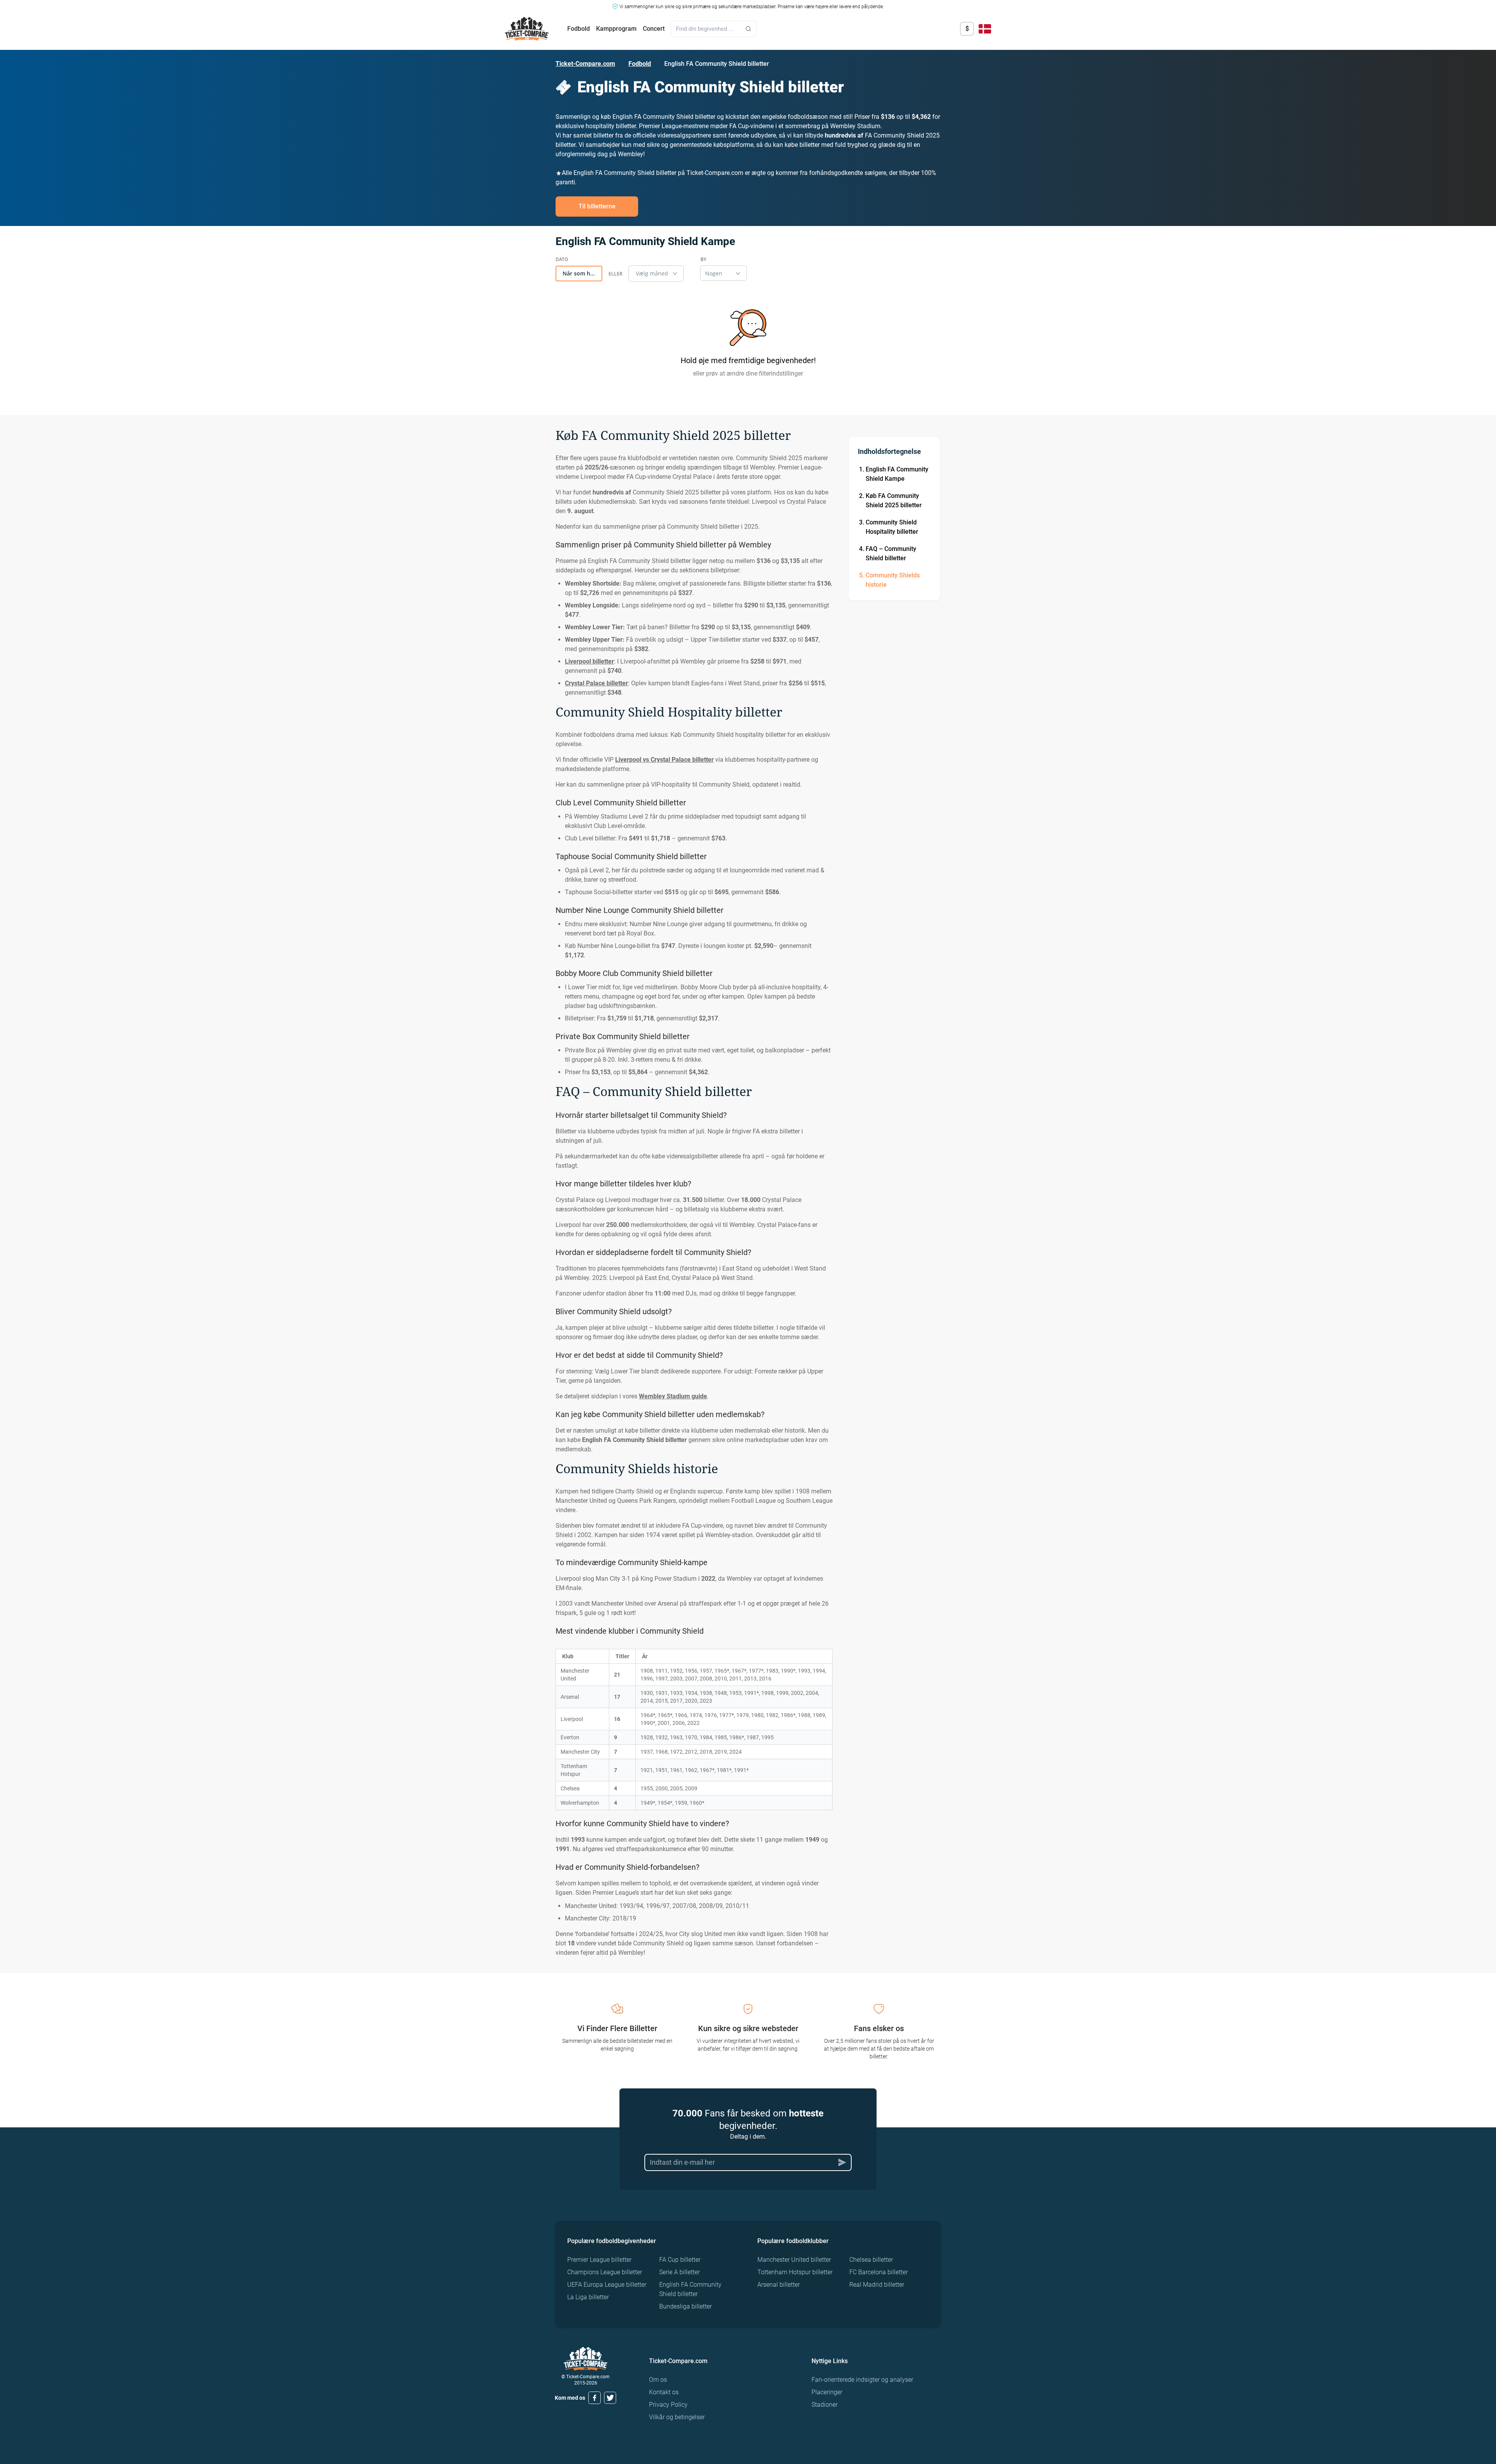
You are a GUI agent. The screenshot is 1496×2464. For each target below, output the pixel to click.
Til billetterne (597, 206)
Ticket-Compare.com (585, 64)
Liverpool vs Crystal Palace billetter (664, 760)
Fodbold (579, 29)
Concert (654, 29)
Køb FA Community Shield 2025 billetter (894, 500)
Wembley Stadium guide (673, 1396)
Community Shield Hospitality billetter (892, 527)
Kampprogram (616, 29)
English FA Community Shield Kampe (897, 474)
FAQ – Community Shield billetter (891, 553)
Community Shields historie (893, 580)
